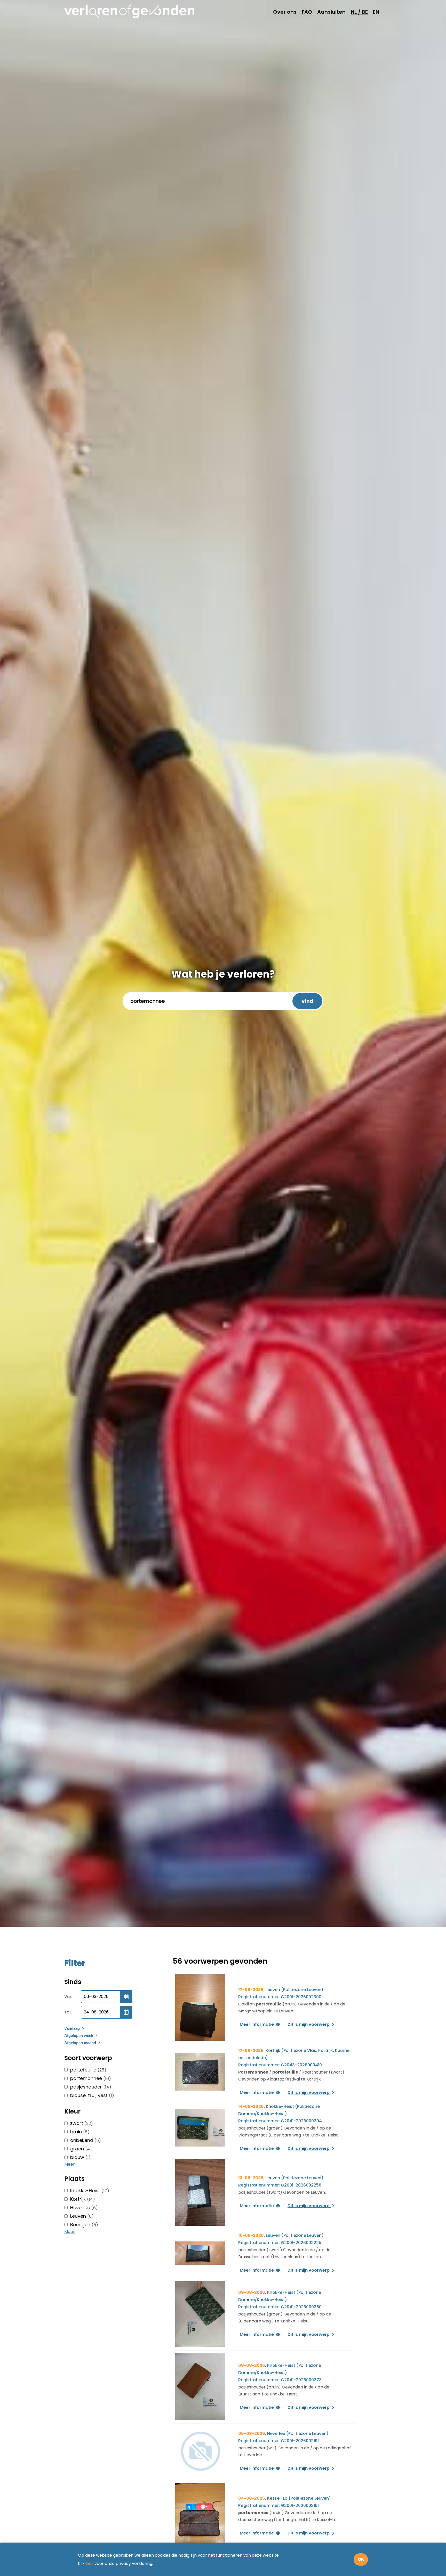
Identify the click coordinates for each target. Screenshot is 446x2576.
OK (361, 2559)
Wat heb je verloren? (223, 974)
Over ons (285, 12)
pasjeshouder (91, 2087)
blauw (80, 2157)
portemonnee (91, 2078)
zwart (82, 2123)
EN (376, 12)
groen (81, 2149)
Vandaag (73, 2028)
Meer (70, 2164)
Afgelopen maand (81, 2043)
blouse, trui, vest (92, 2095)
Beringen (84, 2225)
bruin (80, 2132)
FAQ (307, 12)
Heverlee (84, 2208)
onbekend (86, 2140)
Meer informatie (257, 2025)
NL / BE (359, 12)
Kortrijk (83, 2199)
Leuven (82, 2216)
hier (90, 2563)
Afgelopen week (79, 2035)
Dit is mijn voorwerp (309, 2025)
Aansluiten (331, 12)
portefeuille (88, 2070)
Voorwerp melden (387, 1305)
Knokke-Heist (90, 2191)
